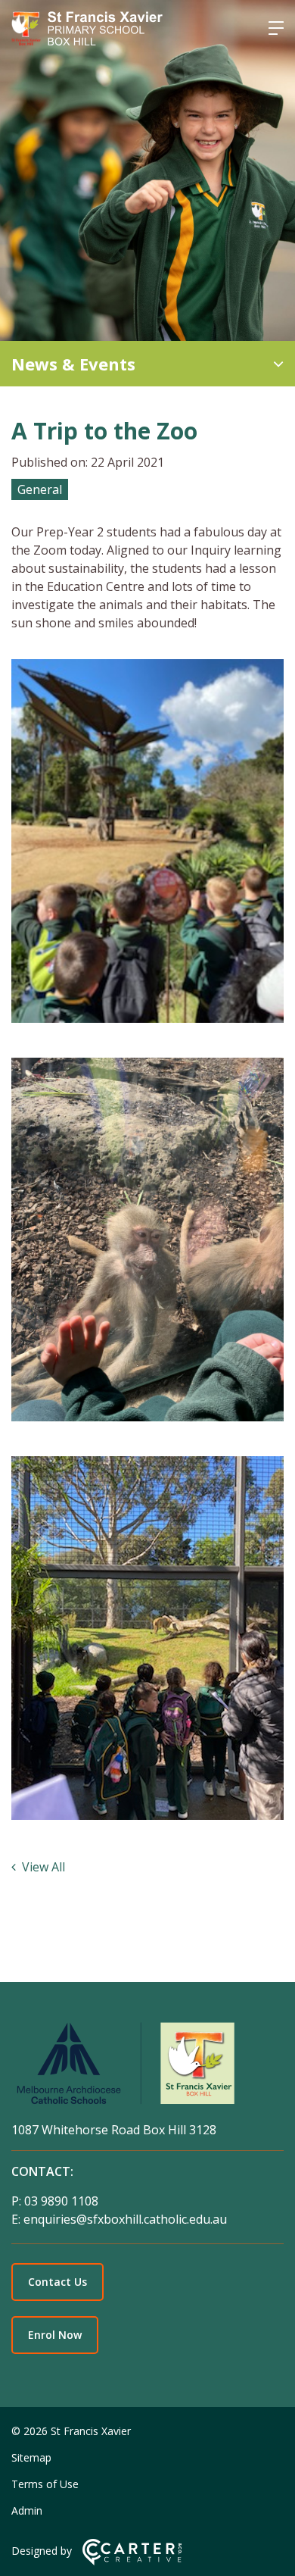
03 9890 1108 (61, 2201)
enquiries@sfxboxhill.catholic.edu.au (125, 2219)
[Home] (147, 2066)
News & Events (73, 364)
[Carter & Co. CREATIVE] (132, 2561)
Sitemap (31, 2457)
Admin (27, 2510)
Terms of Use (45, 2484)
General (40, 489)
